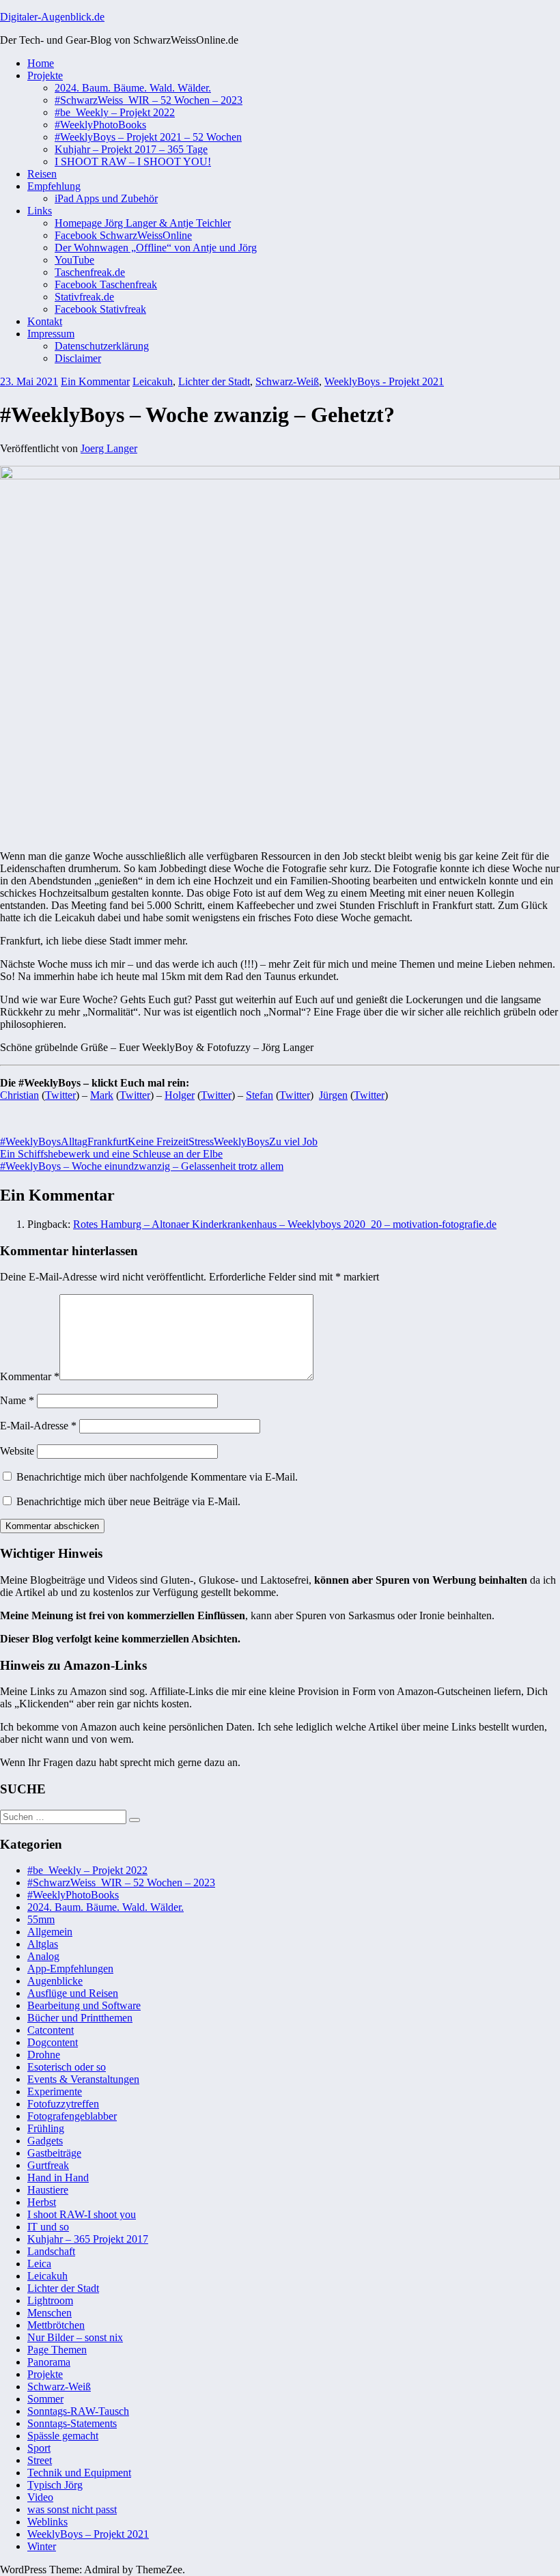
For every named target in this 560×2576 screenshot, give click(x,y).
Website (17, 1451)
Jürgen (333, 1095)
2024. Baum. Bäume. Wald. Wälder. (133, 88)
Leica (39, 2264)
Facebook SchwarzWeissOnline (123, 235)
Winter (42, 2546)
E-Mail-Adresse (38, 1426)
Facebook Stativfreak (100, 309)
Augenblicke (55, 1981)
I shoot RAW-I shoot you (82, 2214)
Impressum (51, 334)
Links (40, 211)
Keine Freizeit (158, 1142)
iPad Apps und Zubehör (106, 198)
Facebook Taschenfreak (106, 284)
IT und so (48, 2227)
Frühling (46, 2128)
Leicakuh (153, 381)
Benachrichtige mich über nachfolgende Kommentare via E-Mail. (157, 1477)
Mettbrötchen (56, 2325)
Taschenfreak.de (90, 272)
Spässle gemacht (63, 2436)
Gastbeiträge (54, 2153)
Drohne (44, 2055)
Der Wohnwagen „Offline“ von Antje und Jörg (156, 248)
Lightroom (50, 2300)
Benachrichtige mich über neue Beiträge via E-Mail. (128, 1501)
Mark (102, 1095)
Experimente (55, 2091)
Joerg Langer (109, 448)
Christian (19, 1095)
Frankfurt (108, 1142)
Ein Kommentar (95, 381)
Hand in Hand (58, 2178)
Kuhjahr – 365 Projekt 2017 (88, 2239)
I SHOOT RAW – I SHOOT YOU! (133, 162)
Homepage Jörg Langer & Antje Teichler (143, 223)
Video (40, 2497)
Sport (39, 2448)
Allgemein (50, 1932)
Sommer (45, 2399)
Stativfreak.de (84, 297)
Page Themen (57, 2350)
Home (41, 63)
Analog (43, 1956)
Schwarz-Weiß (287, 381)
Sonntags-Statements (72, 2423)
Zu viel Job (293, 1142)
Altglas (43, 1944)
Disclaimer (78, 358)
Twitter (60, 1095)
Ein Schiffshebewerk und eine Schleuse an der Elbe (111, 1154)
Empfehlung (54, 186)
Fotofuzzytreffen (63, 2104)
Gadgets (45, 2141)
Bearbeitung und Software (84, 2005)
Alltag (74, 1142)
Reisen (42, 174)
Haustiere (48, 2190)
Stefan (260, 1095)
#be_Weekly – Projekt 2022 (115, 112)
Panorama (49, 2362)
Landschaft (51, 2251)
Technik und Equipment (79, 2473)
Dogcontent (53, 2042)
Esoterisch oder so (67, 2067)
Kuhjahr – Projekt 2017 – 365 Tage (131, 149)
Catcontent (51, 2030)
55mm (41, 1919)
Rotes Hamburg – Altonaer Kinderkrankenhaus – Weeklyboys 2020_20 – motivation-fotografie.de (285, 1224)
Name (17, 1400)
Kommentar (30, 1376)
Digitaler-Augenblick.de (52, 17)
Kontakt (45, 321)
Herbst (42, 2202)
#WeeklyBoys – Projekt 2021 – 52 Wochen (148, 137)
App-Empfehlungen (70, 1969)
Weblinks (47, 2522)
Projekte (45, 75)
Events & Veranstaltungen (83, 2079)
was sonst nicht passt (72, 2509)
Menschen (50, 2313)
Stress (201, 1142)
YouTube (74, 260)
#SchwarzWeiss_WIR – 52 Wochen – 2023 (149, 100)
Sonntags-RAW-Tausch (78, 2411)
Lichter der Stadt (214, 381)
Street (40, 2460)
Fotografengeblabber (72, 2116)
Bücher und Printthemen (80, 2018)
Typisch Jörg (55, 2485)
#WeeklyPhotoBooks (100, 125)
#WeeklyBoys (30, 1142)
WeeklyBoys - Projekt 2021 (384, 381)
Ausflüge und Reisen (73, 1993)
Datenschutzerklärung (102, 346)
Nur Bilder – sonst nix (75, 2337)
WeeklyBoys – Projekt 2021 (88, 2534)
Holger (180, 1095)
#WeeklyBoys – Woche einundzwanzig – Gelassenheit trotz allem (142, 1166)
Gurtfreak (48, 2165)
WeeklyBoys (241, 1142)
